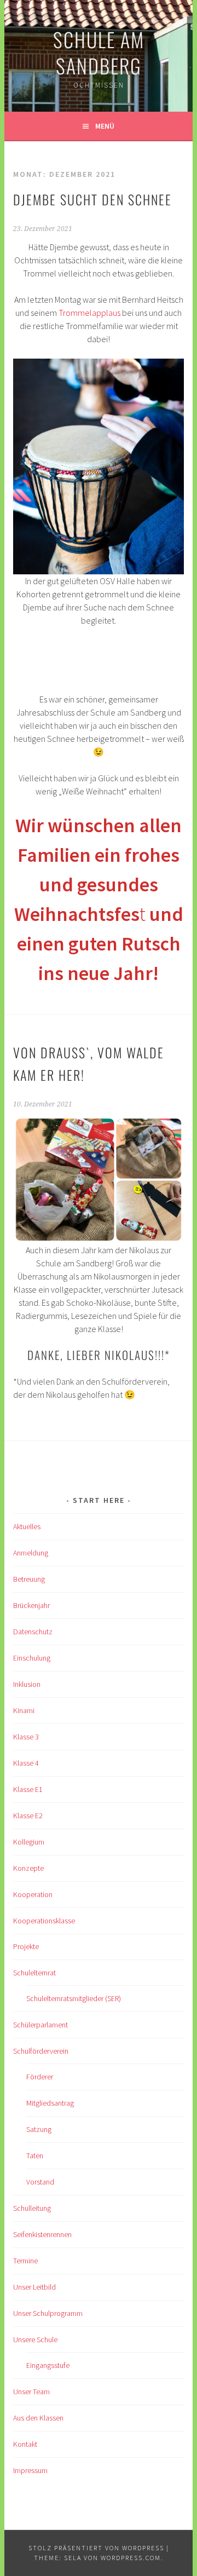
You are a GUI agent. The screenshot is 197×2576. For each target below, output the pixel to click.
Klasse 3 (26, 1737)
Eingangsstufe (48, 2365)
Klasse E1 (28, 1789)
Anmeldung (31, 1553)
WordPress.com (131, 2558)
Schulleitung (32, 2208)
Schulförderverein (41, 2051)
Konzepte (28, 1868)
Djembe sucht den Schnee (92, 199)
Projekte (26, 1946)
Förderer (40, 2077)
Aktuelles (27, 1526)
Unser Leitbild (34, 2287)
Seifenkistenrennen (42, 2234)
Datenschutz (33, 1632)
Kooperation (33, 1894)
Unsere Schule (35, 2339)
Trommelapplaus (89, 313)
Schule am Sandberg (99, 52)
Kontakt (25, 2444)
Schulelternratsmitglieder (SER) (74, 1998)
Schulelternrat (34, 1973)
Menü (105, 126)
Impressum (30, 2470)
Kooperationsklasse (44, 1921)
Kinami (24, 1710)
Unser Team (31, 2391)
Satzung (39, 2129)
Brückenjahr (31, 1605)
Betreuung (29, 1579)
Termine (25, 2261)
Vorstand (40, 2182)
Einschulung (32, 1658)
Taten (35, 2156)
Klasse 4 (26, 1763)
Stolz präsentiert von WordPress (96, 2548)
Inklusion (27, 1684)
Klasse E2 (28, 1816)
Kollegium (29, 1842)
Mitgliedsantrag (50, 2103)
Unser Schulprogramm (48, 2313)
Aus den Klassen (38, 2418)
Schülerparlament (40, 2025)
